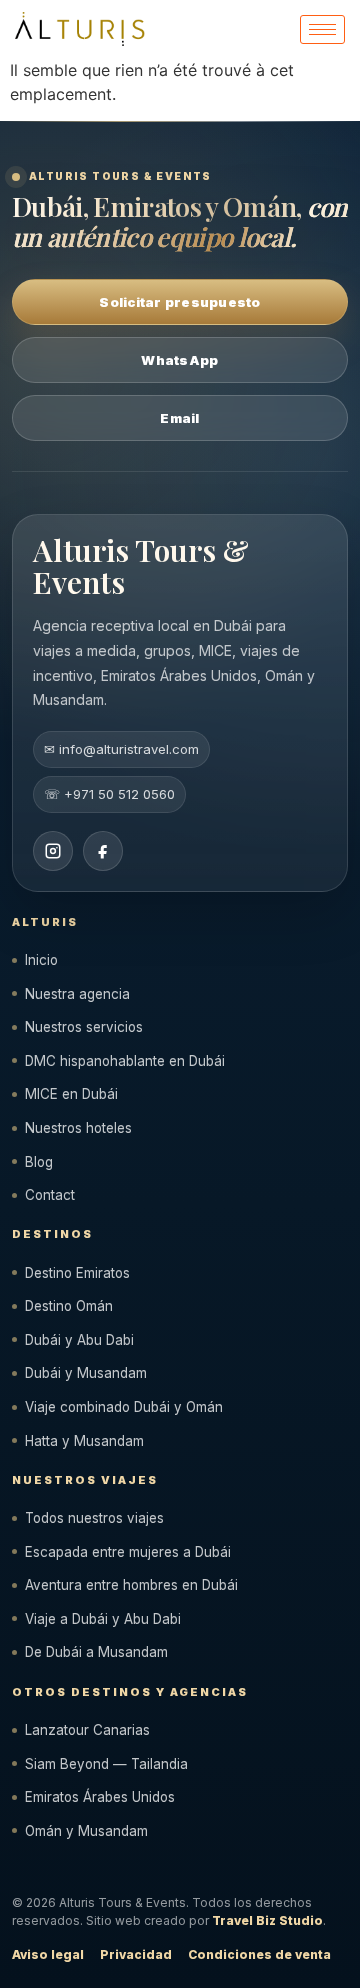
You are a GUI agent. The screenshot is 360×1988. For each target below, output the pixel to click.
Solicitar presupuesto (179, 302)
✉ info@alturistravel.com (121, 749)
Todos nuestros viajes (94, 1518)
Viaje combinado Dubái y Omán (124, 1407)
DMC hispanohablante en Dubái (125, 1061)
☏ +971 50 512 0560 (109, 794)
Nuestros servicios (84, 1027)
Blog (39, 1162)
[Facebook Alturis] (103, 851)
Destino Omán (69, 1306)
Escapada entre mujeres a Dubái (128, 1552)
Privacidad (136, 1954)
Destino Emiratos (77, 1273)
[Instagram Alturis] (53, 851)
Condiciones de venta (259, 1954)
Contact (50, 1195)
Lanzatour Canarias (87, 1730)
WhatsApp (179, 360)
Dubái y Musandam (86, 1373)
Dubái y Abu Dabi (79, 1340)
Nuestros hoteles (78, 1128)
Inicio (41, 960)
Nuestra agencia (77, 994)
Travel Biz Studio (267, 1920)
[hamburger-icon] (322, 29)
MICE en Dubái (71, 1094)
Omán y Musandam (86, 1831)
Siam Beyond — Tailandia (106, 1764)
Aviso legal (48, 1954)
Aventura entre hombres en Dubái (131, 1585)
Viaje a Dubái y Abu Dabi (103, 1619)
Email (179, 418)
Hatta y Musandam (84, 1441)
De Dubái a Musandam (96, 1652)
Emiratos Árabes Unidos (100, 1797)
